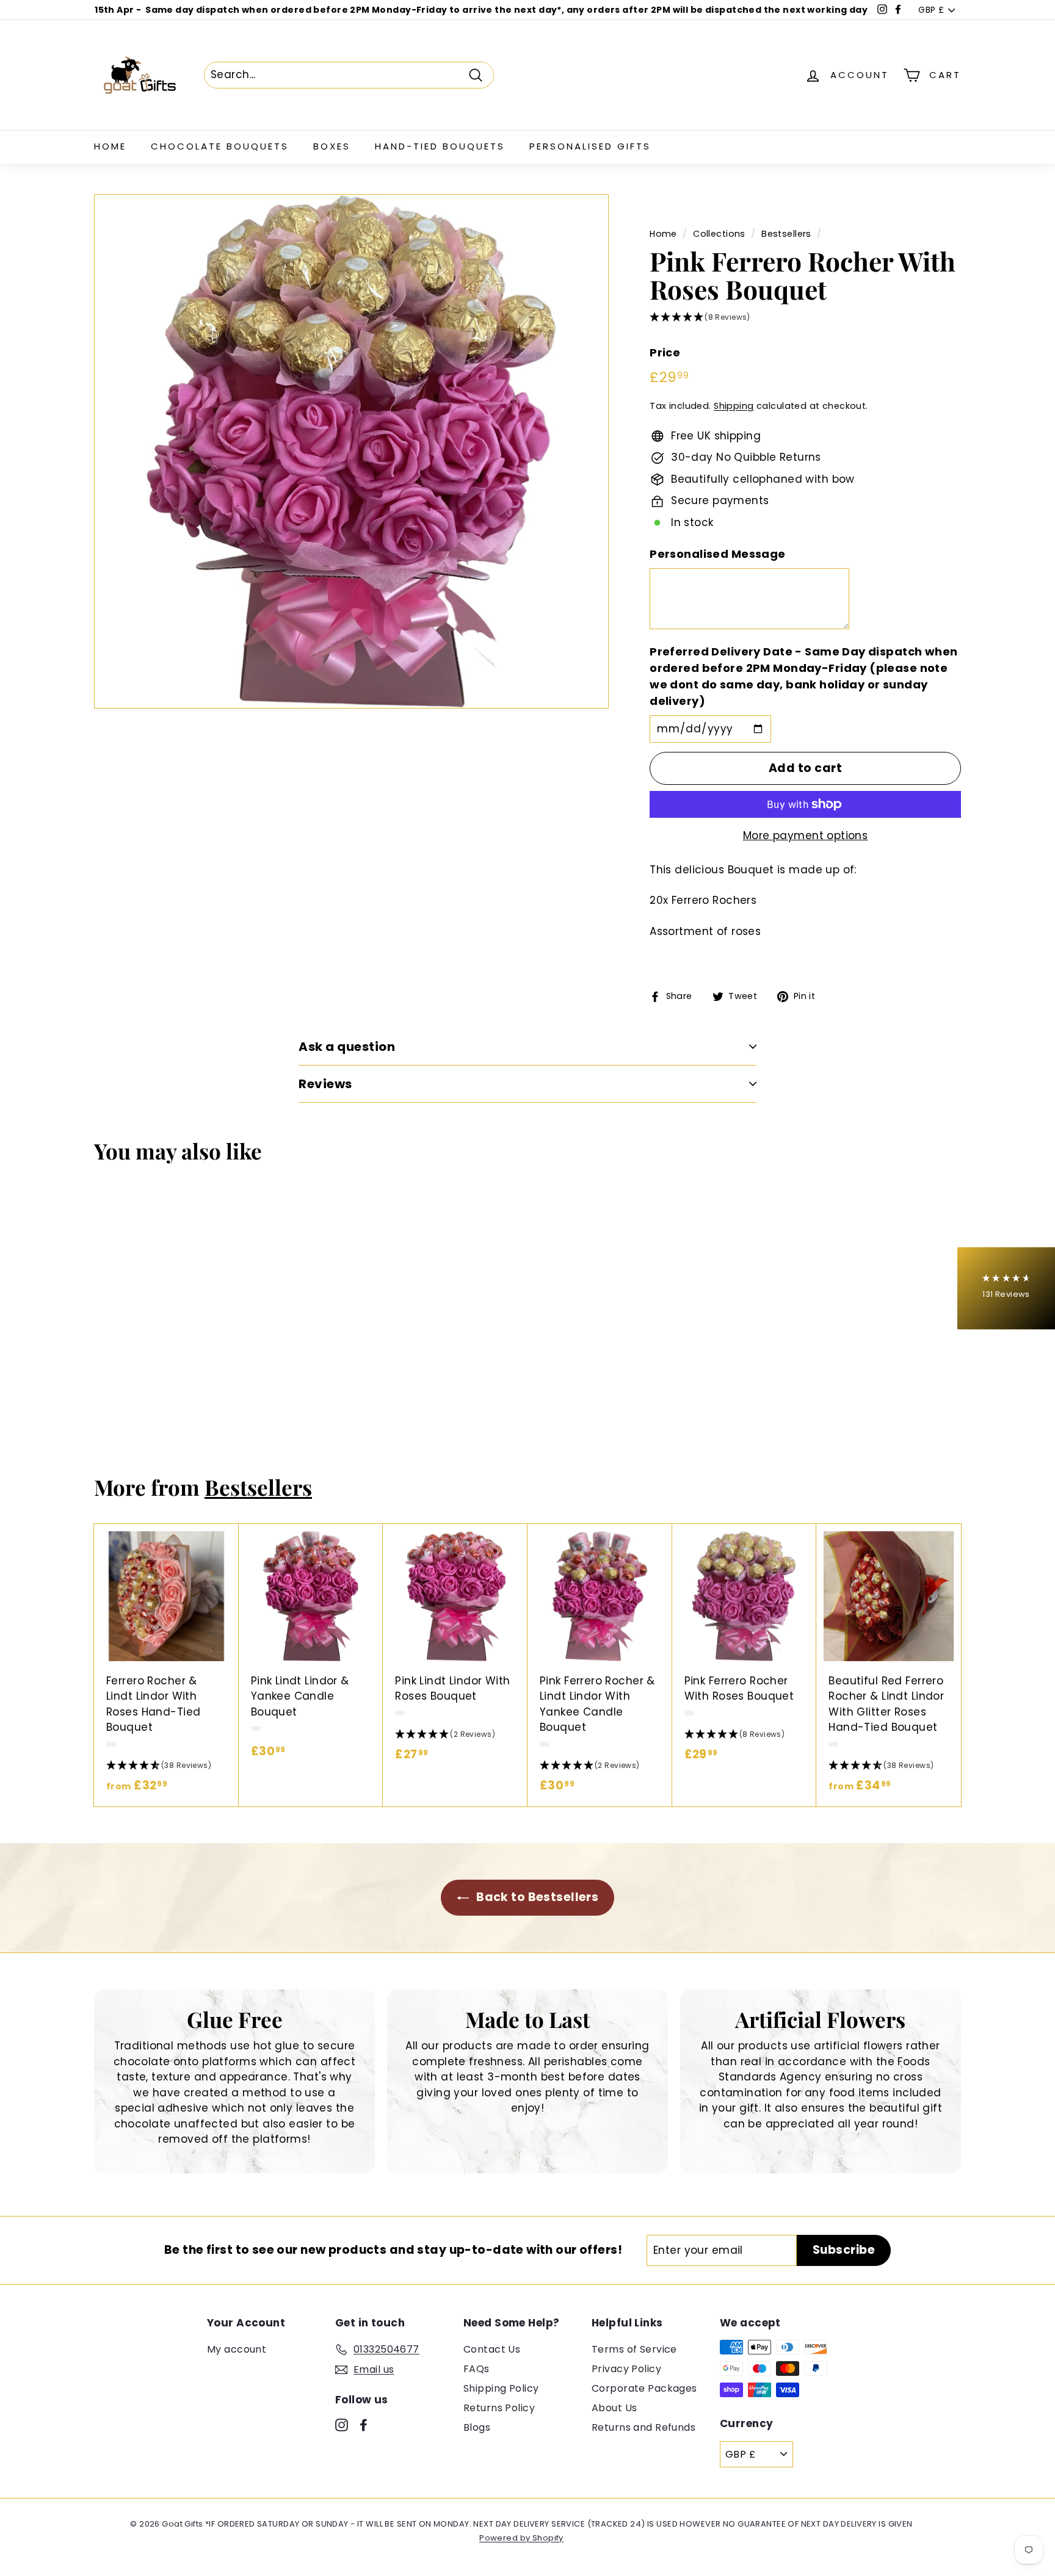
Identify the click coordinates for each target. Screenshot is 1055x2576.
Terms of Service (634, 2349)
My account (237, 2349)
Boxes (332, 146)
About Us (614, 2408)
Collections (719, 234)
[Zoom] (351, 451)
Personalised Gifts (590, 146)
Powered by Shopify (521, 2538)
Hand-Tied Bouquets (440, 146)
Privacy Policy (626, 2369)
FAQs (477, 2369)
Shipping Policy (501, 2388)
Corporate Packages (644, 2388)
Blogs (477, 2427)
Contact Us (492, 2349)
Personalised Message (718, 554)
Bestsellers (786, 234)
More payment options (806, 835)
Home (110, 146)
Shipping (734, 406)
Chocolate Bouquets (220, 146)
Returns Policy (499, 2408)
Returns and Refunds (644, 2427)
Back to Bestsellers (536, 1897)
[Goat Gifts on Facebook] (364, 2425)
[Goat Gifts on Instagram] (342, 2425)
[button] (805, 318)
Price (665, 352)
